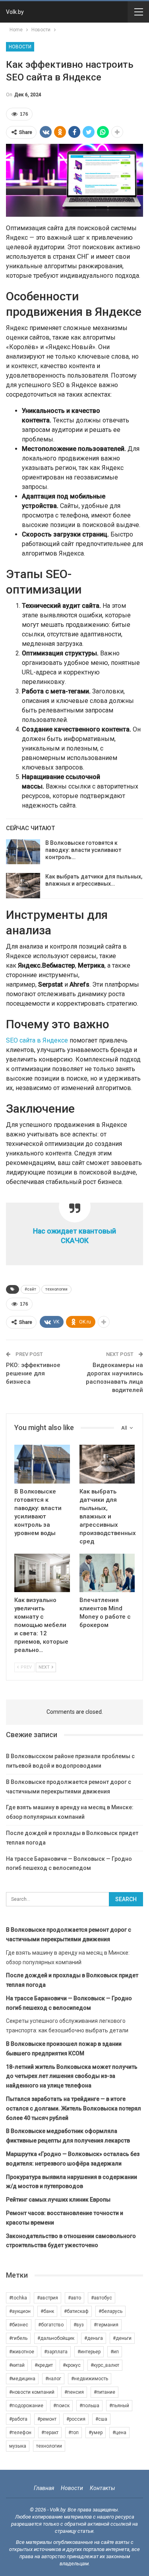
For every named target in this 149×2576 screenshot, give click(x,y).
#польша (89, 2406)
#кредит (44, 2365)
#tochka (18, 2298)
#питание (104, 2392)
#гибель (18, 2338)
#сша (101, 2419)
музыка (18, 2446)
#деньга (94, 2338)
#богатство (51, 2325)
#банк (47, 2311)
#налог (53, 2379)
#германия (106, 2325)
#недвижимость (90, 2379)
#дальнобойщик (56, 2338)
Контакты (103, 2488)
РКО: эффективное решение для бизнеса (33, 1373)
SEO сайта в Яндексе (37, 1040)
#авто (74, 2298)
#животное (22, 2352)
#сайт (30, 1289)
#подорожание (26, 2406)
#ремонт (47, 2419)
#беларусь (110, 2311)
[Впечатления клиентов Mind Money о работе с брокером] (107, 1573)
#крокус (72, 2365)
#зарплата (56, 2352)
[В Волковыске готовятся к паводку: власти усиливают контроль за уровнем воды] (23, 852)
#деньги (122, 2338)
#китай (17, 2365)
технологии (56, 1289)
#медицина (22, 2379)
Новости (20, 47)
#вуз (79, 2325)
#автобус (102, 2298)
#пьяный (119, 2406)
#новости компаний (32, 2392)
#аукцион (20, 2311)
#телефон (20, 2433)
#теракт (50, 2433)
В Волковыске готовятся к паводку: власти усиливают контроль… (83, 850)
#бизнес (19, 2325)
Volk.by (15, 12)
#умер (96, 2433)
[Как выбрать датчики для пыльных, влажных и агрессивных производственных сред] (23, 886)
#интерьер (89, 2352)
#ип (115, 2352)
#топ (74, 2433)
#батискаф (76, 2311)
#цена (119, 2433)
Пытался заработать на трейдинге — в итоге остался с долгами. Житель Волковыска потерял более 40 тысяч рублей (74, 2108)
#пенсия (74, 2392)
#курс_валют (105, 2365)
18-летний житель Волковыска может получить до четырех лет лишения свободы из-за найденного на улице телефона (72, 2076)
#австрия (47, 2298)
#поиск (61, 2406)
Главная (44, 2488)
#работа (18, 2419)
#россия (76, 2419)
